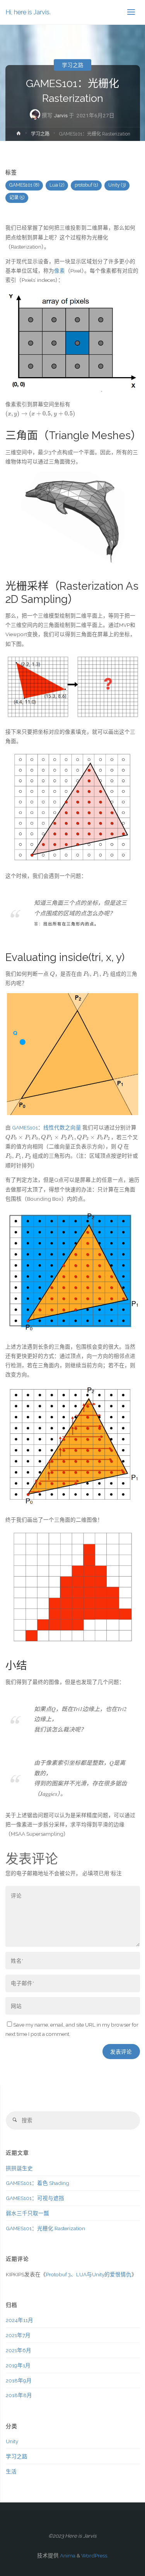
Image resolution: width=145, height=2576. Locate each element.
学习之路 (73, 65)
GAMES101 (24, 185)
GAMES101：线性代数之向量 (47, 1128)
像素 (60, 271)
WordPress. (95, 2555)
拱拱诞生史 (19, 2168)
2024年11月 (20, 2320)
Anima (67, 2555)
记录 (17, 197)
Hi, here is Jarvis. (28, 12)
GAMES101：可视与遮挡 (35, 2198)
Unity (117, 185)
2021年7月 (18, 2335)
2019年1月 (18, 2365)
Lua (57, 185)
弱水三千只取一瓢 (27, 2213)
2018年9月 (19, 2380)
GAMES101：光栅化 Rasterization (45, 2228)
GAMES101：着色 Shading (38, 2183)
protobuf (86, 185)
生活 (11, 2471)
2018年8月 (19, 2395)
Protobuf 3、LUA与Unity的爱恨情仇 (89, 2274)
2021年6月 (19, 2350)
